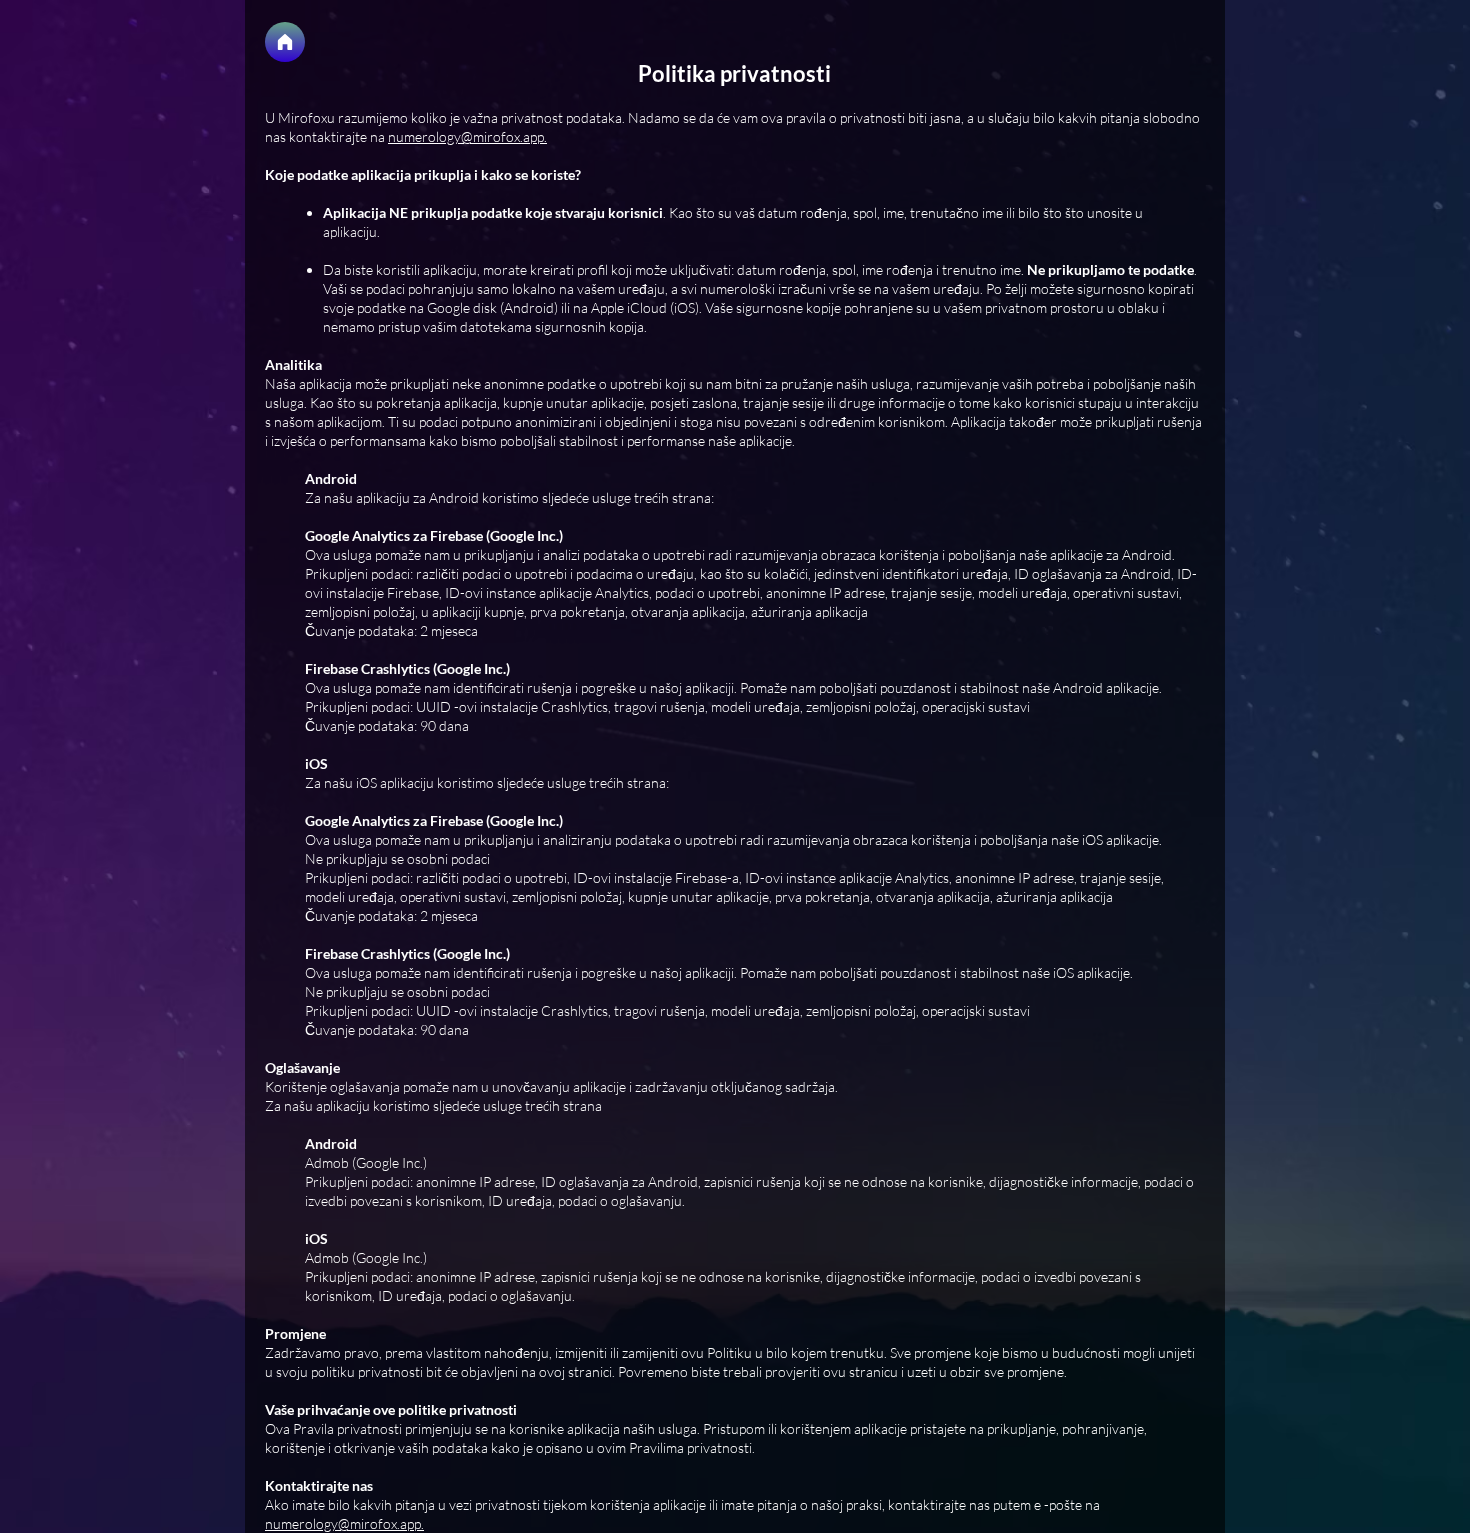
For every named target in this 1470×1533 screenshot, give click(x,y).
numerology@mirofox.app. (467, 136)
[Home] (285, 42)
